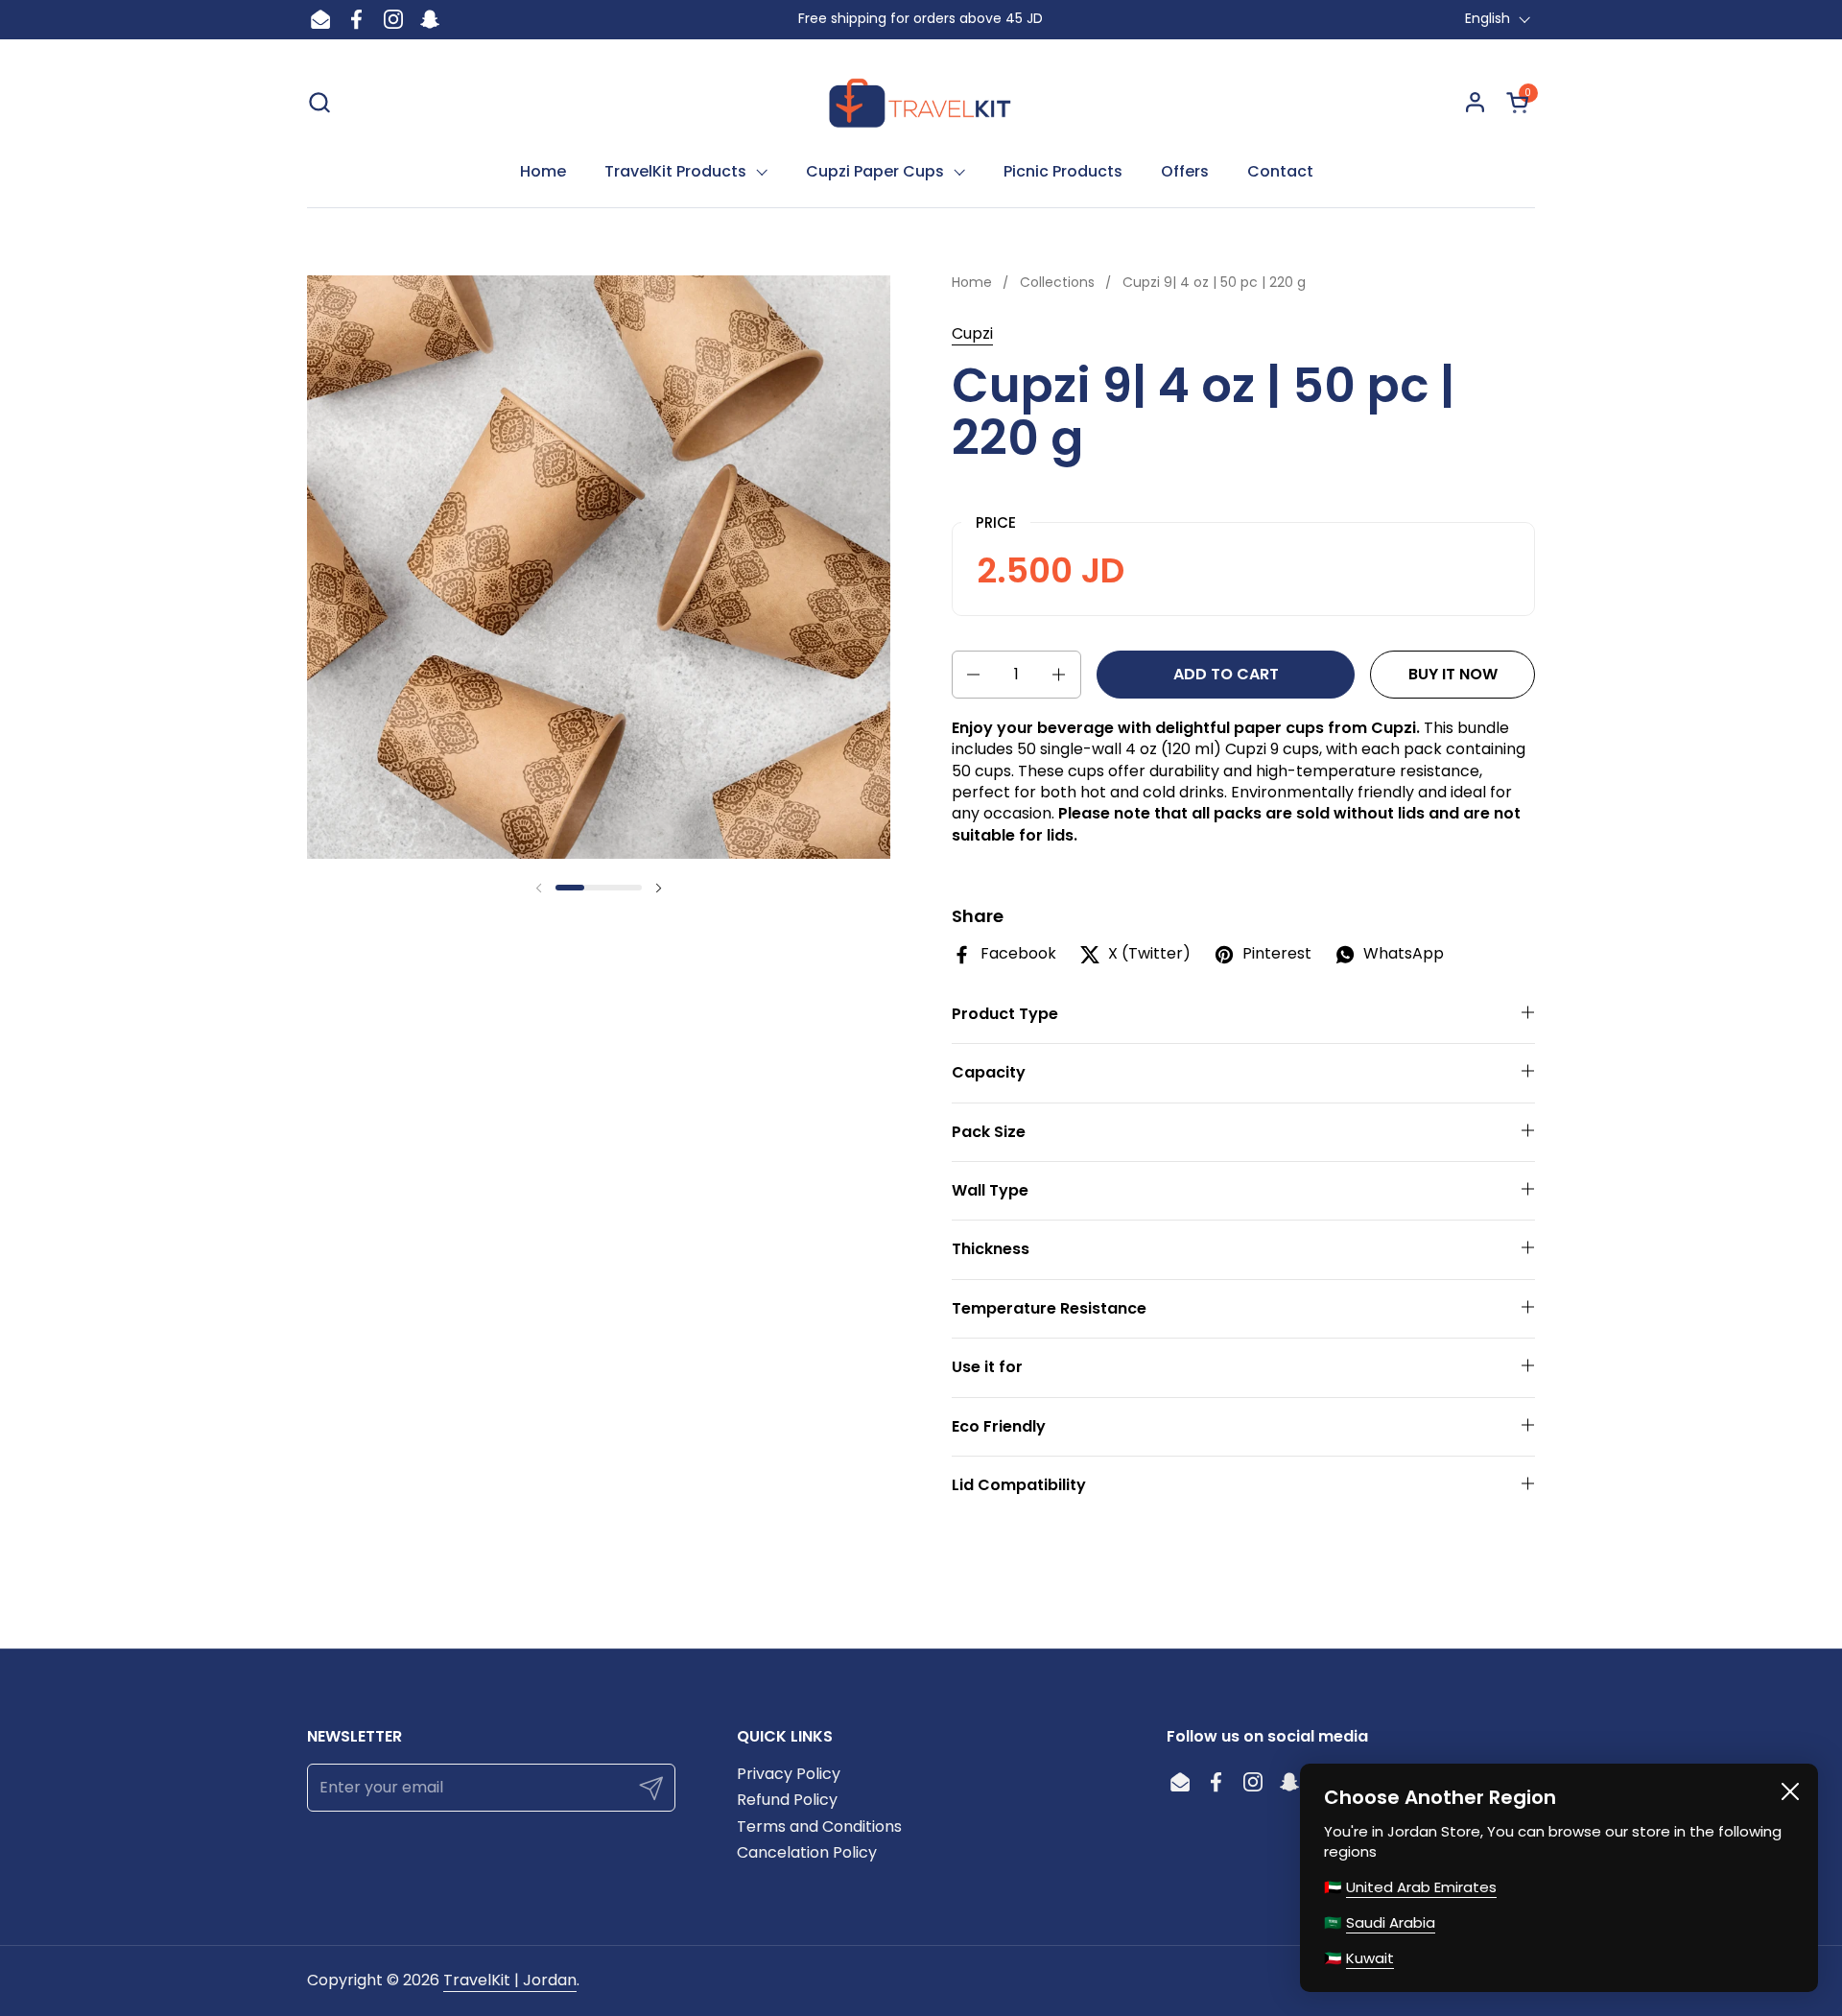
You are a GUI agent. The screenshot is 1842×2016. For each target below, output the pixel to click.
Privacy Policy (789, 1774)
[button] (319, 102)
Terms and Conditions (819, 1826)
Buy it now (1453, 674)
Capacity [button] (989, 1072)
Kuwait (1370, 1958)
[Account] (1475, 102)
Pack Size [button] (989, 1132)
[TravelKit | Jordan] (921, 102)
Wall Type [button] (990, 1190)
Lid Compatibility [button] (1019, 1485)
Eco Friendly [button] (999, 1426)
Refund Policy (787, 1800)
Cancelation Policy (807, 1852)
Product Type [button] (1005, 1014)
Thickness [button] (991, 1249)
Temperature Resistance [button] (1049, 1308)
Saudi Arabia (1391, 1922)
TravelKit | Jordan (510, 1980)
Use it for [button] (987, 1367)
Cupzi (972, 333)
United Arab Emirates (1421, 1887)
